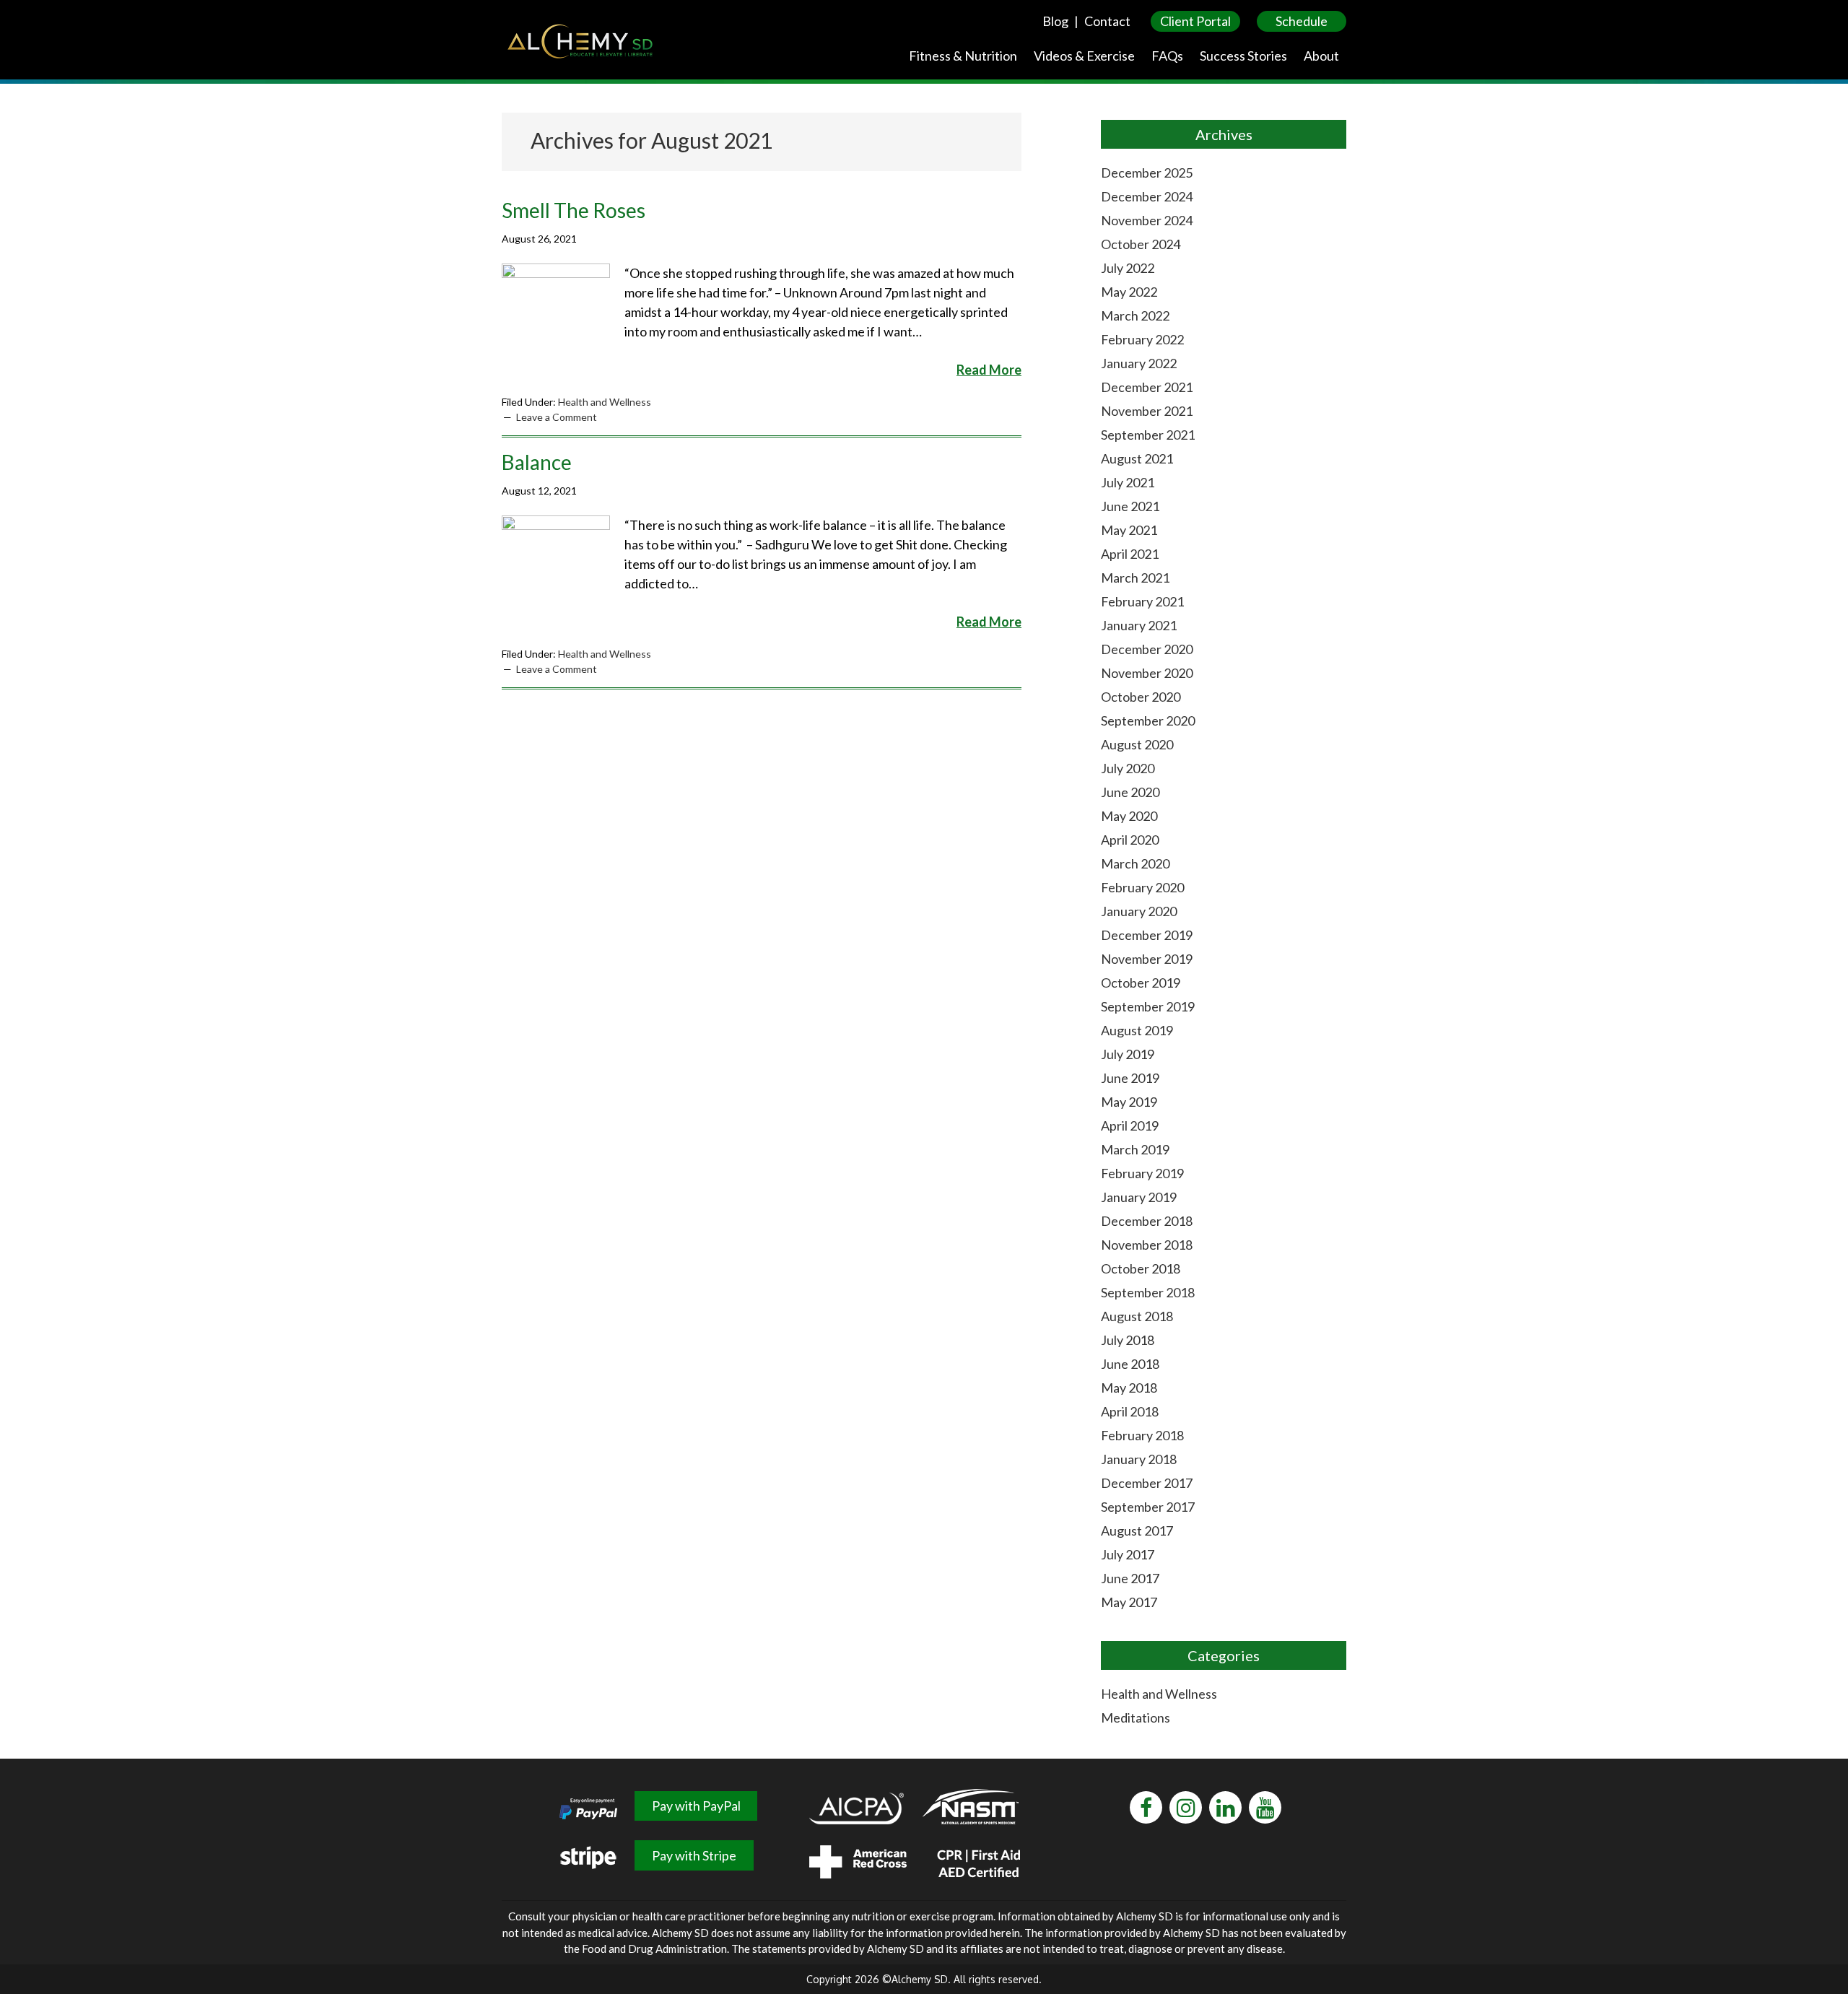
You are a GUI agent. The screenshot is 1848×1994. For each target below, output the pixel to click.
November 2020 (1147, 673)
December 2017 (1147, 1483)
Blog (1055, 21)
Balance (537, 462)
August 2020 (1137, 744)
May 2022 (1129, 292)
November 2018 (1147, 1245)
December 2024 (1147, 196)
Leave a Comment (557, 417)
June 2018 (1130, 1364)
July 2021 (1128, 482)
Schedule (1302, 21)
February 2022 (1142, 339)
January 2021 (1139, 625)
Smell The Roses (574, 210)
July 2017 (1128, 1554)
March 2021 (1135, 578)
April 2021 (1130, 554)
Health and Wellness (605, 402)
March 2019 (1135, 1149)
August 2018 (1137, 1316)
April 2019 (1130, 1126)
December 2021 (1147, 387)
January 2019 (1139, 1197)
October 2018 (1141, 1268)
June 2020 (1130, 792)
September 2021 (1148, 435)
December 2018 (1147, 1221)
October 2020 (1141, 697)
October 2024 (1141, 244)
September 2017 (1148, 1507)
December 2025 (1147, 173)
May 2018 (1129, 1388)
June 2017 (1130, 1578)
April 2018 (1130, 1411)
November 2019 (1147, 959)
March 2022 (1135, 315)
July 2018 (1128, 1340)
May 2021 (1129, 530)
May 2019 (1129, 1102)
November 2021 (1147, 411)
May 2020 (1129, 816)
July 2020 (1128, 768)
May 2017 (1129, 1602)
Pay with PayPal (696, 1806)
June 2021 (1130, 506)
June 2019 (1130, 1078)
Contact (1107, 21)
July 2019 (1128, 1054)
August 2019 (1137, 1030)
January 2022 (1139, 363)
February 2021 (1142, 601)
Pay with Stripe (694, 1855)
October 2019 (1141, 983)
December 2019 (1147, 935)
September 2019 (1148, 1006)
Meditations (1136, 1717)
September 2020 (1148, 720)
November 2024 (1147, 220)
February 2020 (1142, 887)
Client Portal (1195, 21)
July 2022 (1128, 268)
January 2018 (1139, 1459)
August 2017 (1137, 1531)
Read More (989, 370)
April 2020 (1130, 840)
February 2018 (1142, 1435)
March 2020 (1135, 863)
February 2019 (1142, 1173)
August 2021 (1137, 458)
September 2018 (1148, 1292)
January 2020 (1139, 911)
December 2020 (1147, 649)
